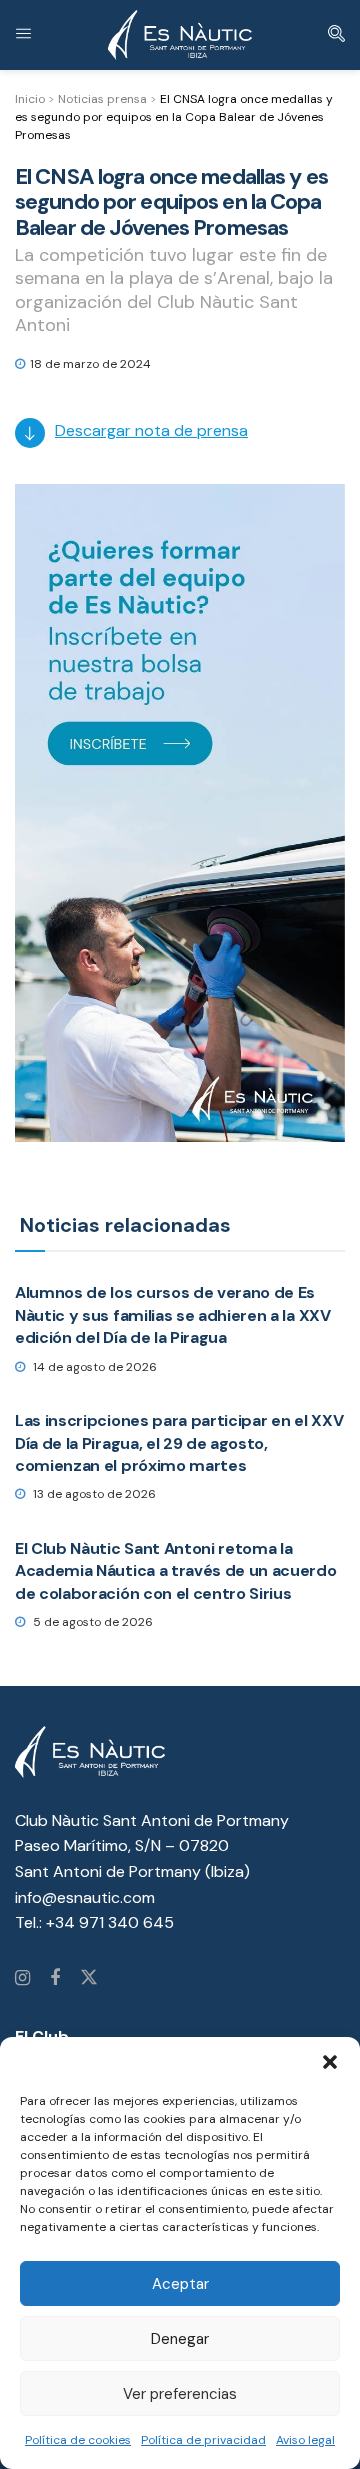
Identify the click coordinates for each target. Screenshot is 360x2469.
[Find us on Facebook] (55, 1979)
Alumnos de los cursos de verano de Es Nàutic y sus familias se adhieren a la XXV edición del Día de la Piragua (173, 1315)
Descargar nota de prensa (151, 430)
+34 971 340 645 (110, 1922)
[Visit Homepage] (180, 35)
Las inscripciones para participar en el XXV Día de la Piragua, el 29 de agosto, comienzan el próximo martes (179, 1443)
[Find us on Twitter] (89, 1979)
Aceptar (180, 2284)
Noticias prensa (102, 99)
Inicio (30, 99)
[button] (330, 2062)
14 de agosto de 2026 (93, 1367)
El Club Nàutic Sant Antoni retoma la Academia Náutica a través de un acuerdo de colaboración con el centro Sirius (176, 1571)
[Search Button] (336, 35)
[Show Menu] (23, 35)
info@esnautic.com (85, 1897)
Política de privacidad (203, 2440)
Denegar (180, 2339)
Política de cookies (78, 2440)
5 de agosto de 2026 (91, 1622)
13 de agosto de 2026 (93, 1494)
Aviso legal (305, 2440)
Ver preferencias (180, 2394)
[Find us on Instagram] (22, 1979)
